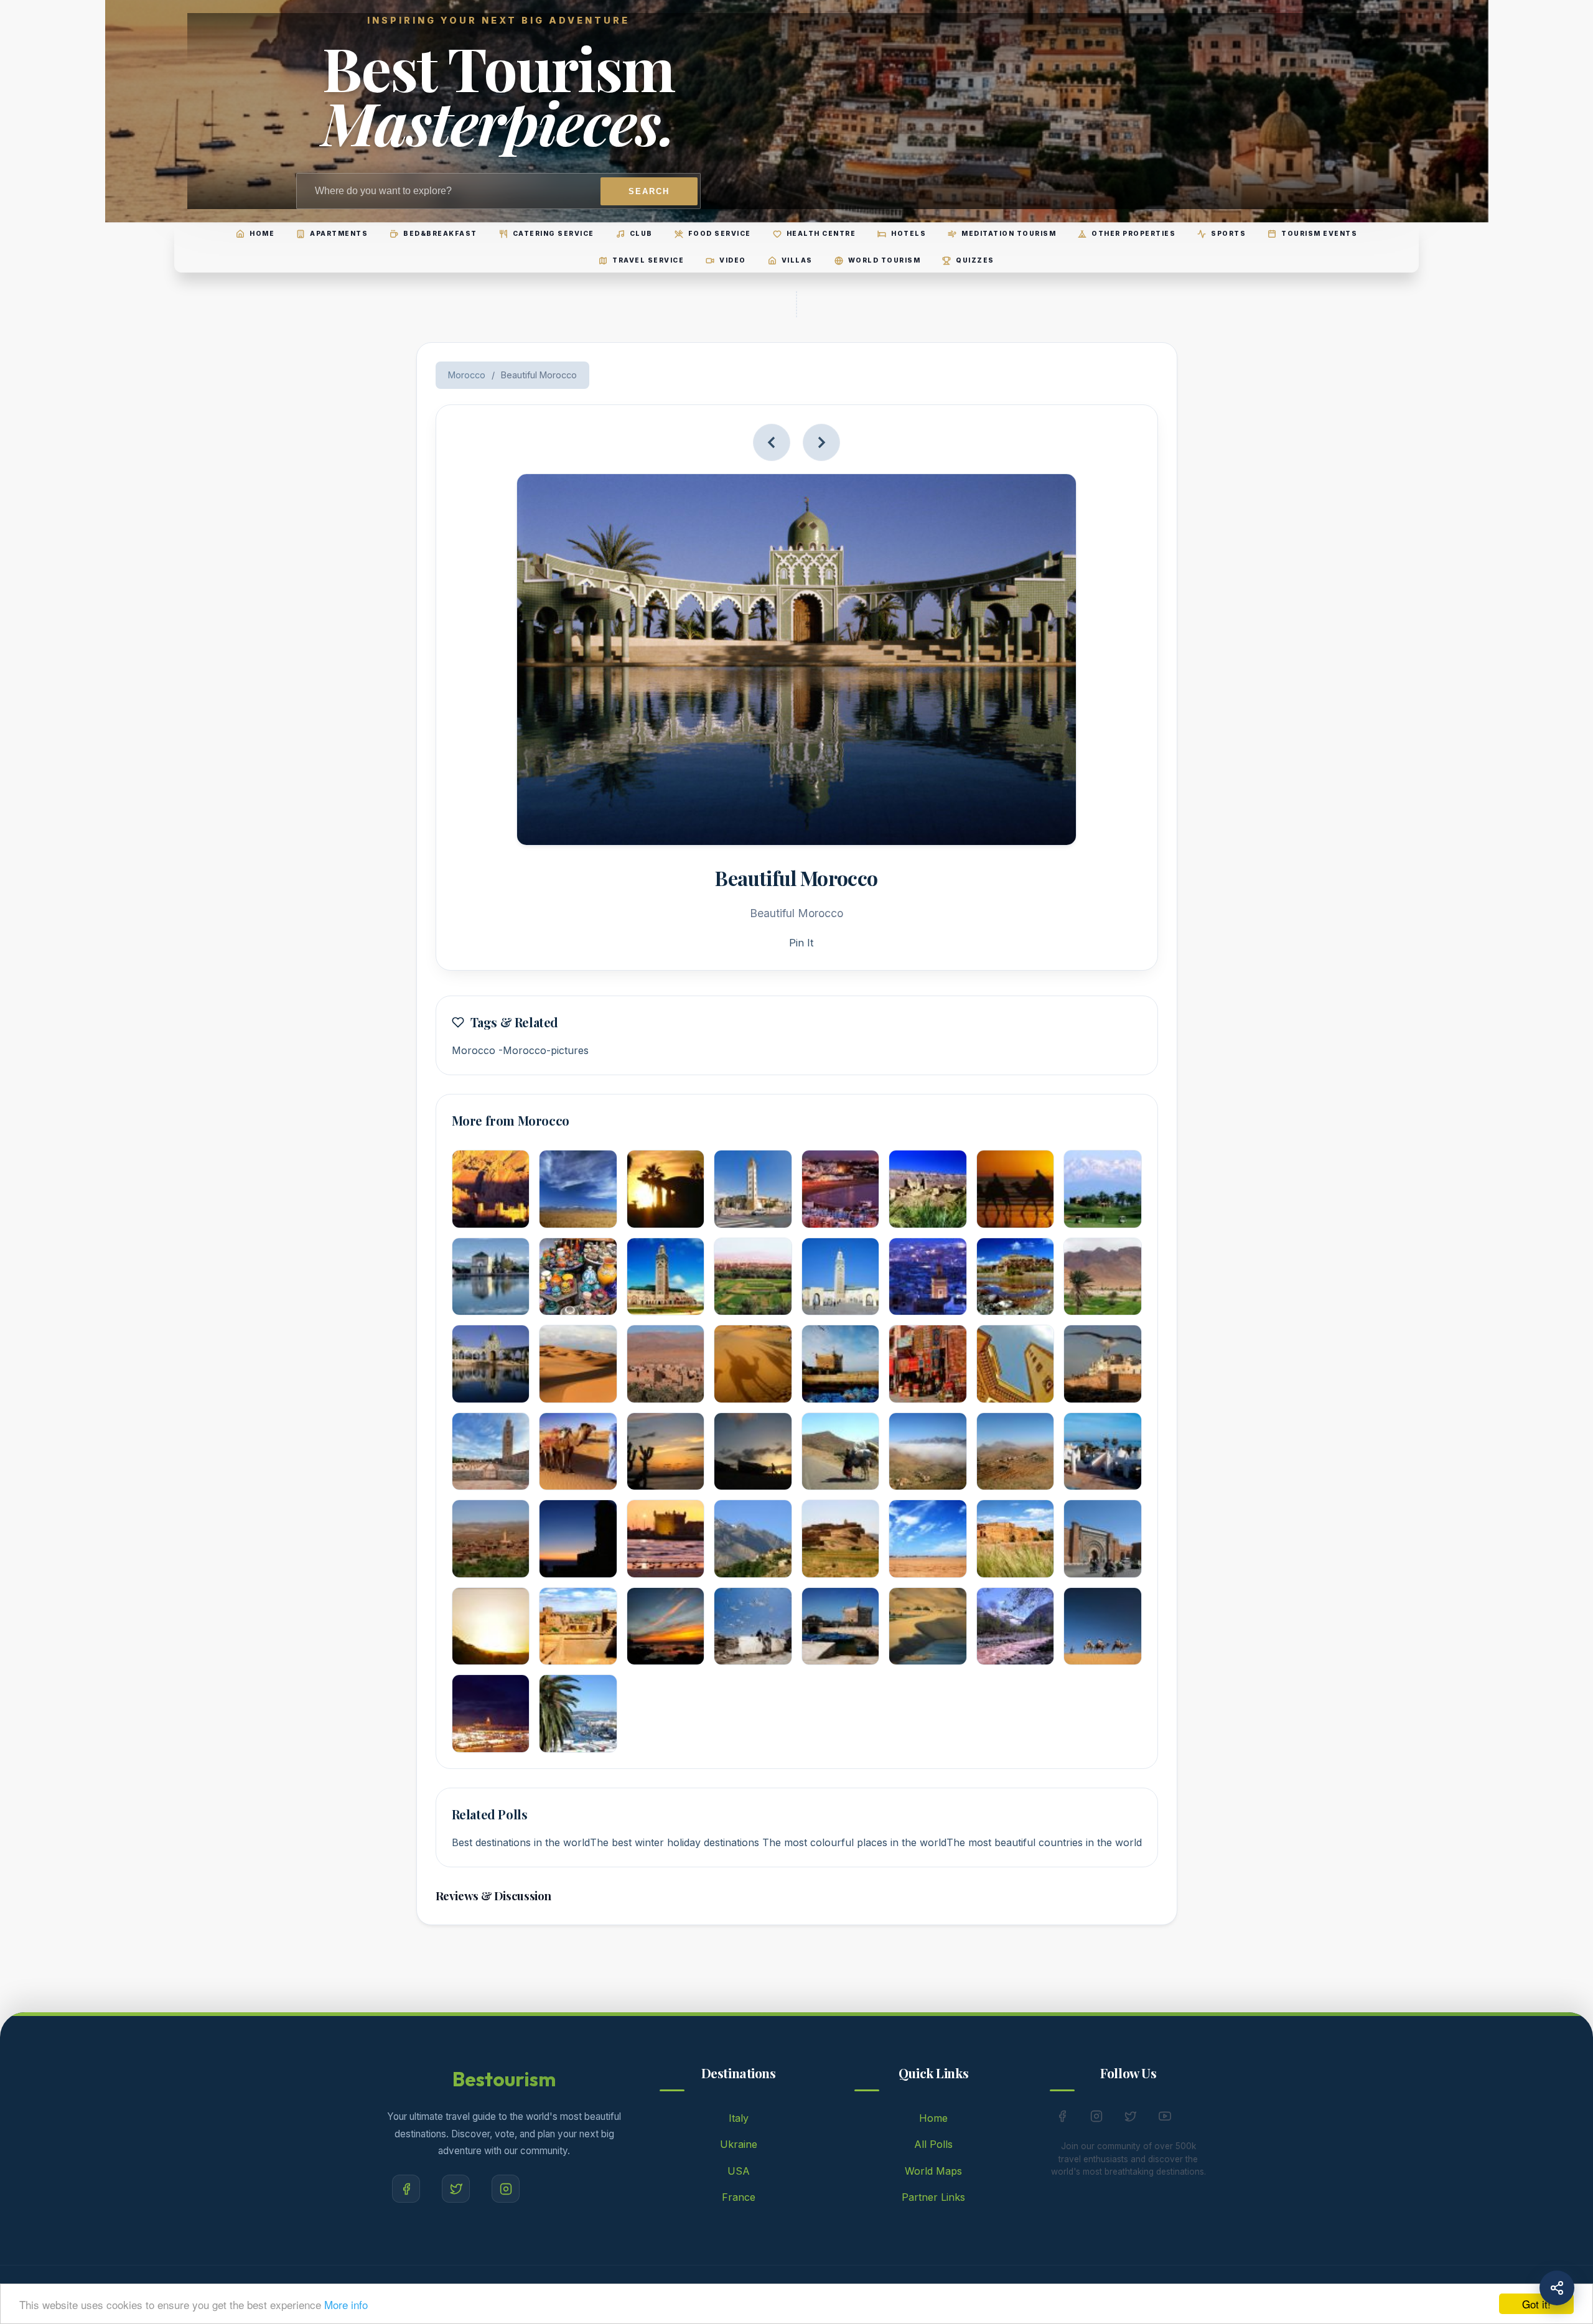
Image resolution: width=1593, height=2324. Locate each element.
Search (649, 191)
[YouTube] (1165, 2119)
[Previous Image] (772, 442)
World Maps (933, 2171)
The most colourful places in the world (854, 1842)
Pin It (801, 943)
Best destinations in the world (521, 1842)
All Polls (933, 2144)
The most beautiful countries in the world (1044, 1842)
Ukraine (739, 2144)
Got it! (1536, 2304)
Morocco (467, 375)
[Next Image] (821, 442)
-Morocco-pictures (544, 1050)
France (739, 2197)
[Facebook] (406, 2189)
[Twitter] (456, 2189)
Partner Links (933, 2197)
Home (933, 2118)
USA (739, 2171)
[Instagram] (506, 2189)
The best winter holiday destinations (676, 1842)
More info (346, 2304)
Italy (739, 2118)
